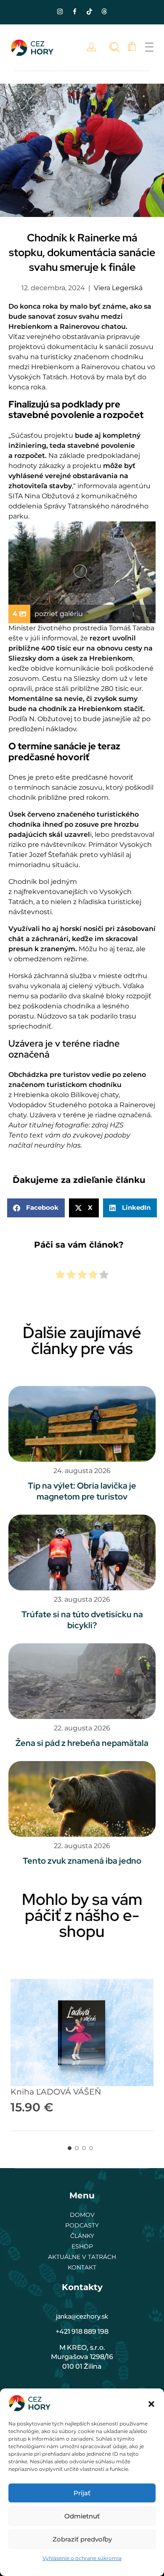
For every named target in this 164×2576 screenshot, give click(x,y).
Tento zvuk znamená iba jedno (82, 1861)
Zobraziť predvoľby (82, 2539)
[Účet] (94, 47)
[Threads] (104, 11)
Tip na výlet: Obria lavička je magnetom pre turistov (82, 1491)
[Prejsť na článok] (82, 1424)
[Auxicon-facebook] (75, 11)
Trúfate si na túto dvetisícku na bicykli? (82, 1620)
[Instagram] (60, 11)
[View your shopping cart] (132, 47)
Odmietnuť (82, 2516)
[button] (151, 2403)
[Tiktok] (90, 11)
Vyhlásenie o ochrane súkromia (82, 2558)
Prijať (82, 2493)
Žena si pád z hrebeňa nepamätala (82, 1743)
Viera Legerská (118, 288)
